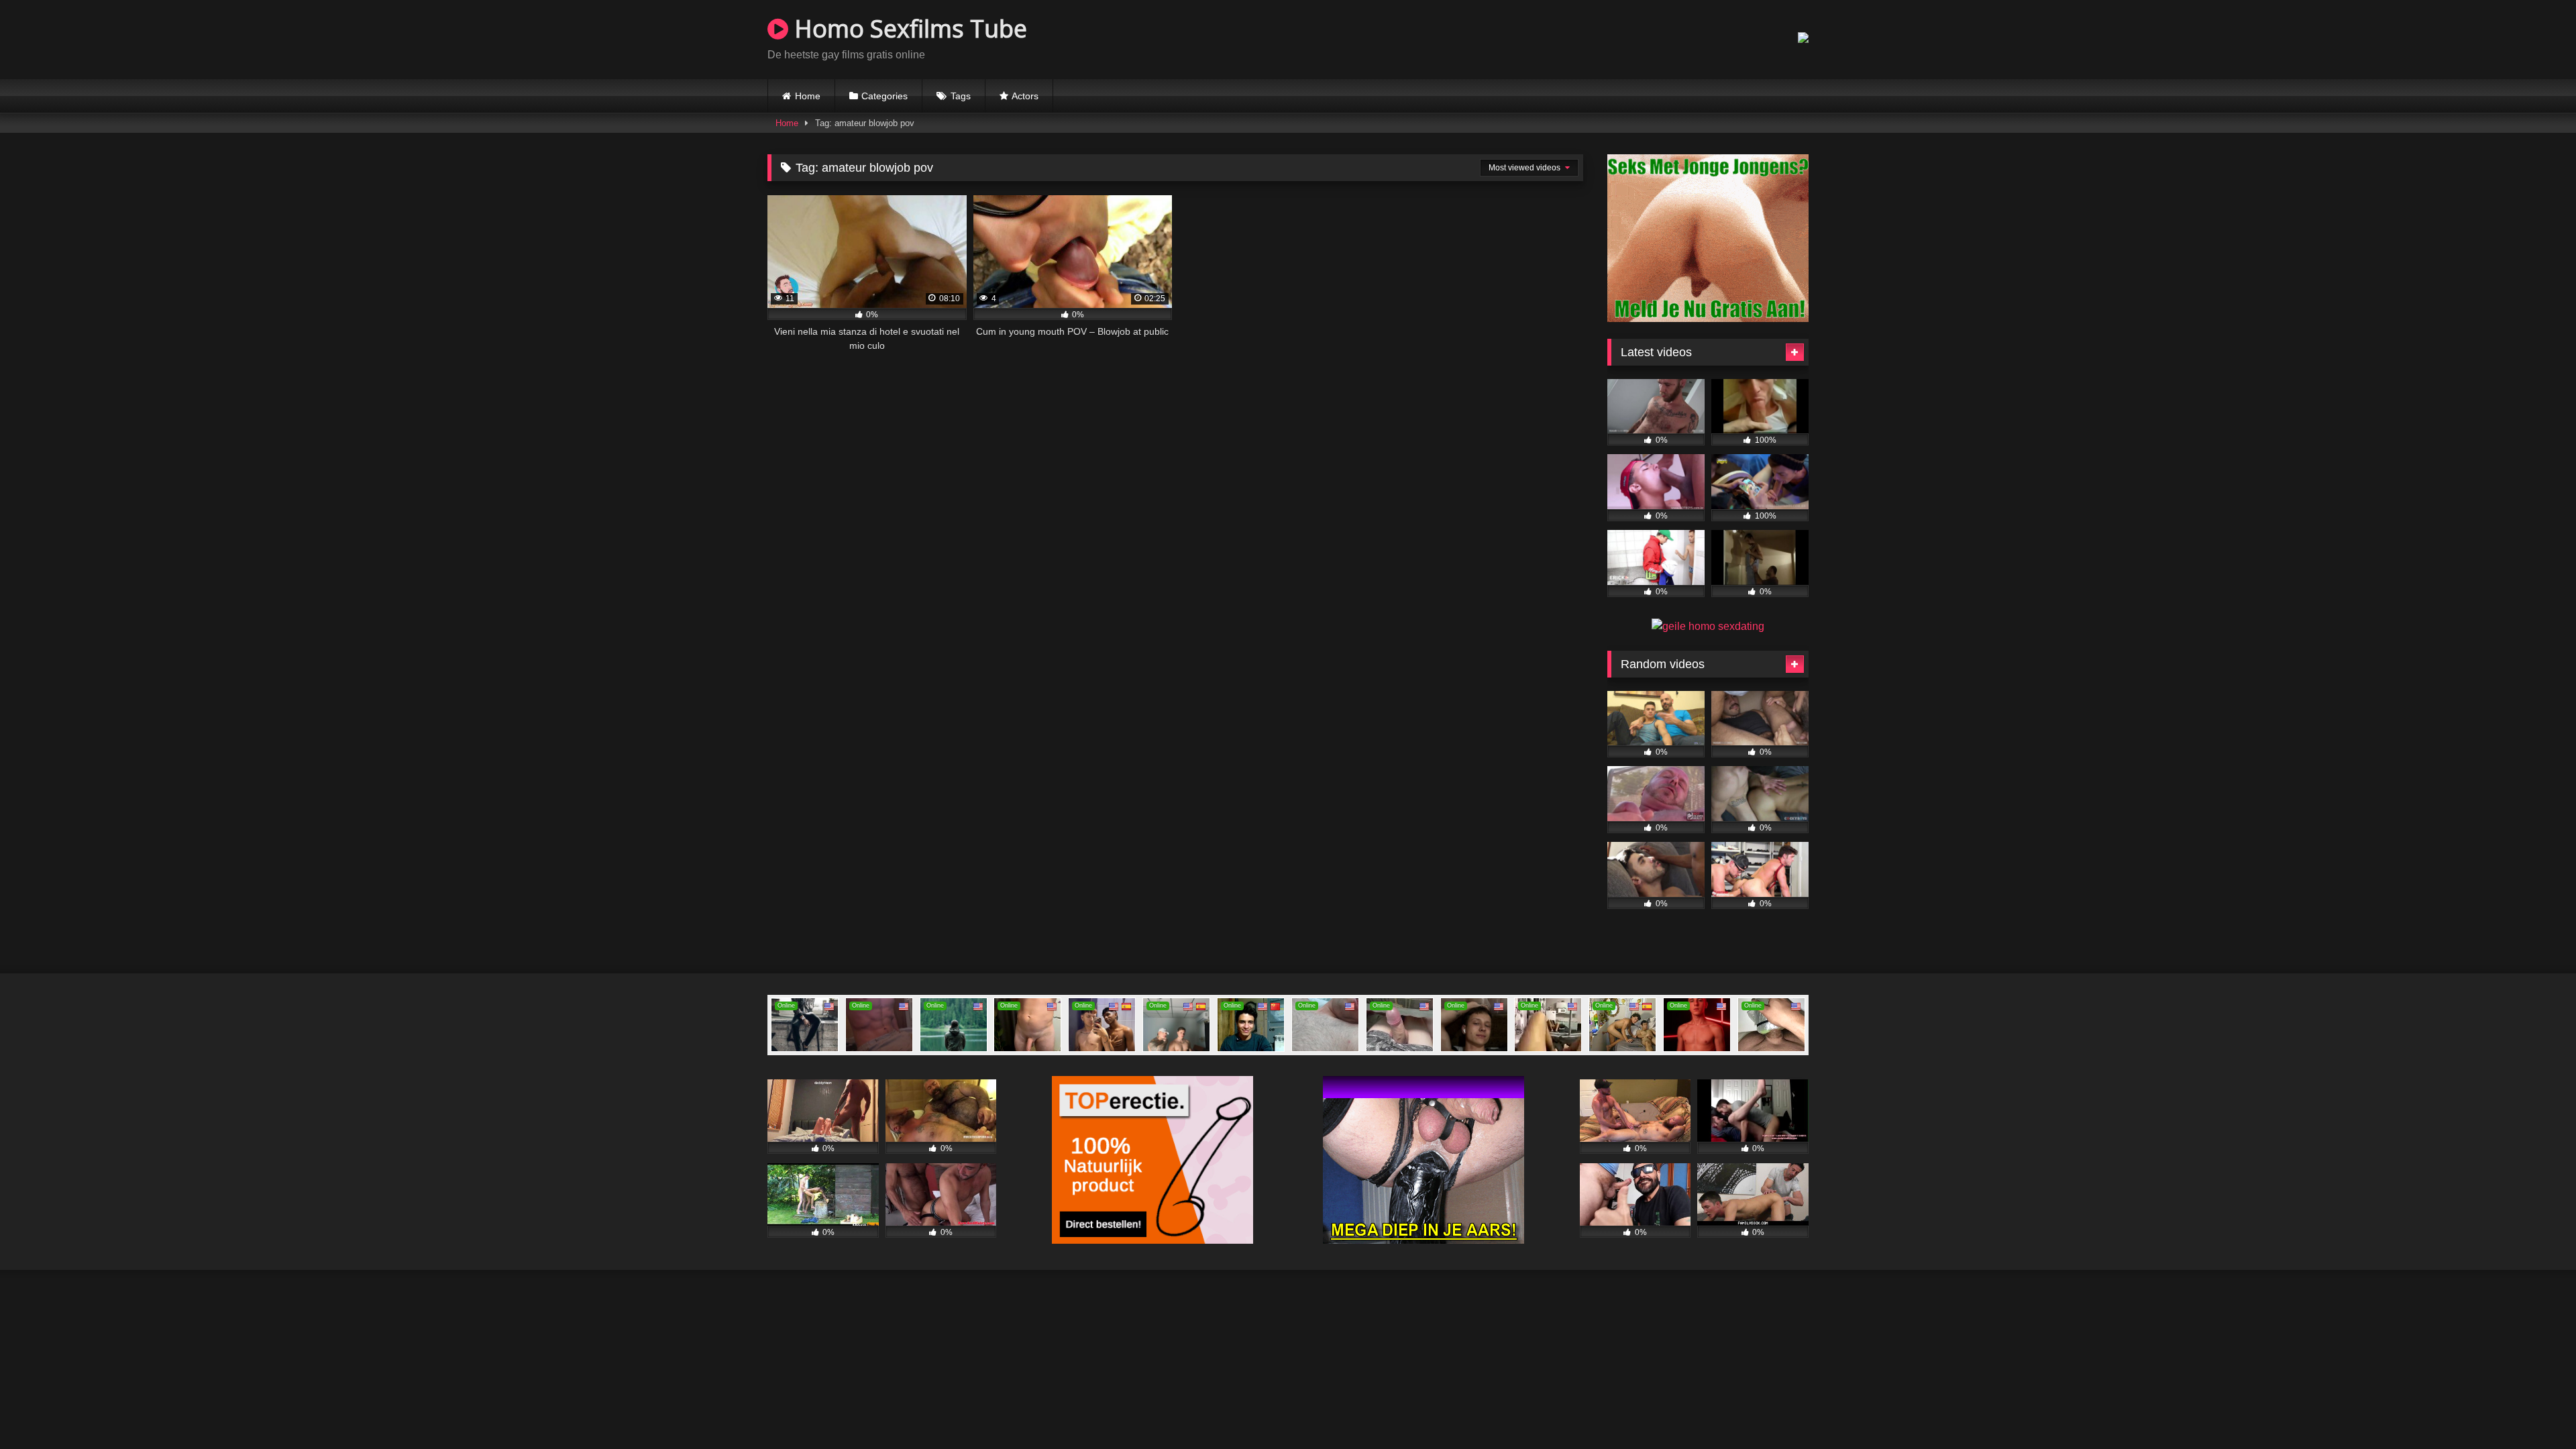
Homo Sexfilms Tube (908, 29)
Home (808, 96)
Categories (884, 96)
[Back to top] (2534, 1409)
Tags (961, 96)
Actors (1025, 96)
